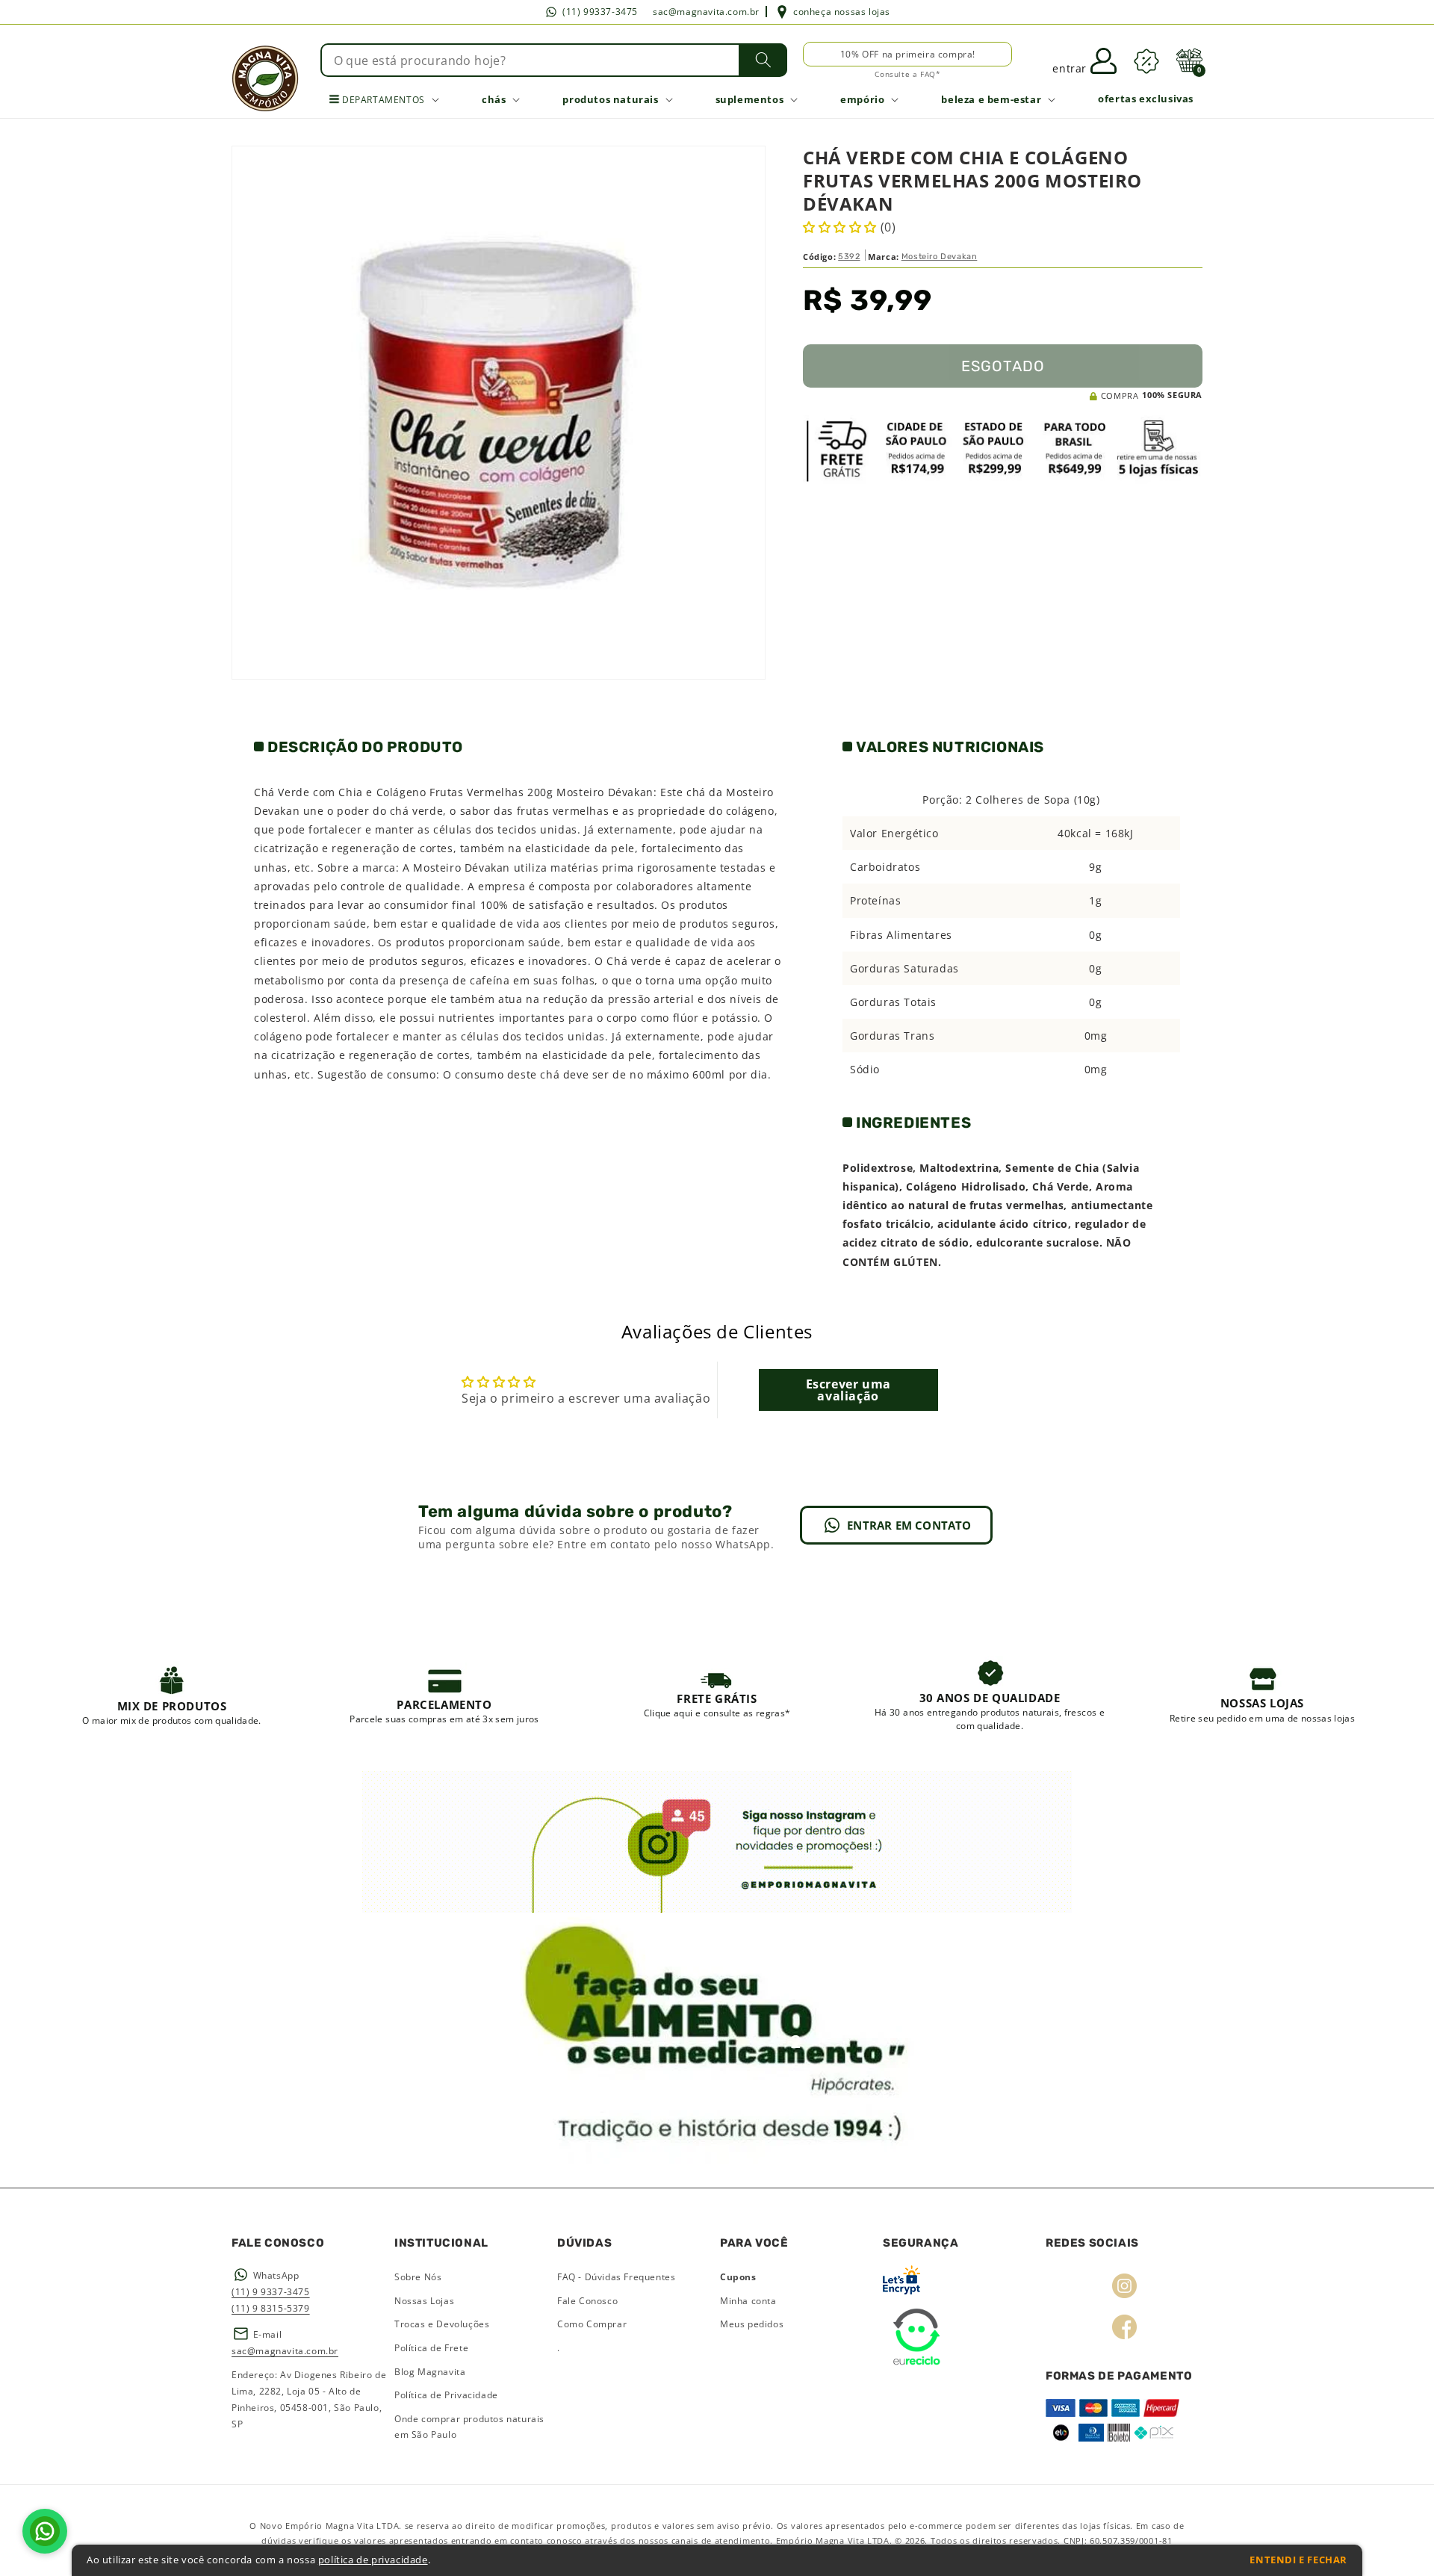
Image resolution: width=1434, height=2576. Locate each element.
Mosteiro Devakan (940, 257)
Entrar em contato (909, 1525)
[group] (172, 1695)
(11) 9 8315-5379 (271, 2308)
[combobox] (554, 60)
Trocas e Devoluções (442, 2324)
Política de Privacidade (446, 2395)
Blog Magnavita (430, 2372)
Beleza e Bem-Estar (991, 99)
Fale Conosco (587, 2301)
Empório (862, 99)
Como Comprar (592, 2324)
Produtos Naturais (610, 99)
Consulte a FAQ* (907, 74)
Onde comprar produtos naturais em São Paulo (469, 2427)
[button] (1189, 60)
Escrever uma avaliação (848, 1390)
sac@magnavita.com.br (706, 12)
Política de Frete (431, 2348)
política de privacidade (373, 2560)
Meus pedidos (752, 2324)
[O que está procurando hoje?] (763, 60)
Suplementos (750, 99)
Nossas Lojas (424, 2301)
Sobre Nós (418, 2277)
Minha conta (748, 2301)
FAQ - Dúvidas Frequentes (616, 2277)
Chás (494, 99)
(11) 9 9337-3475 (271, 2292)
